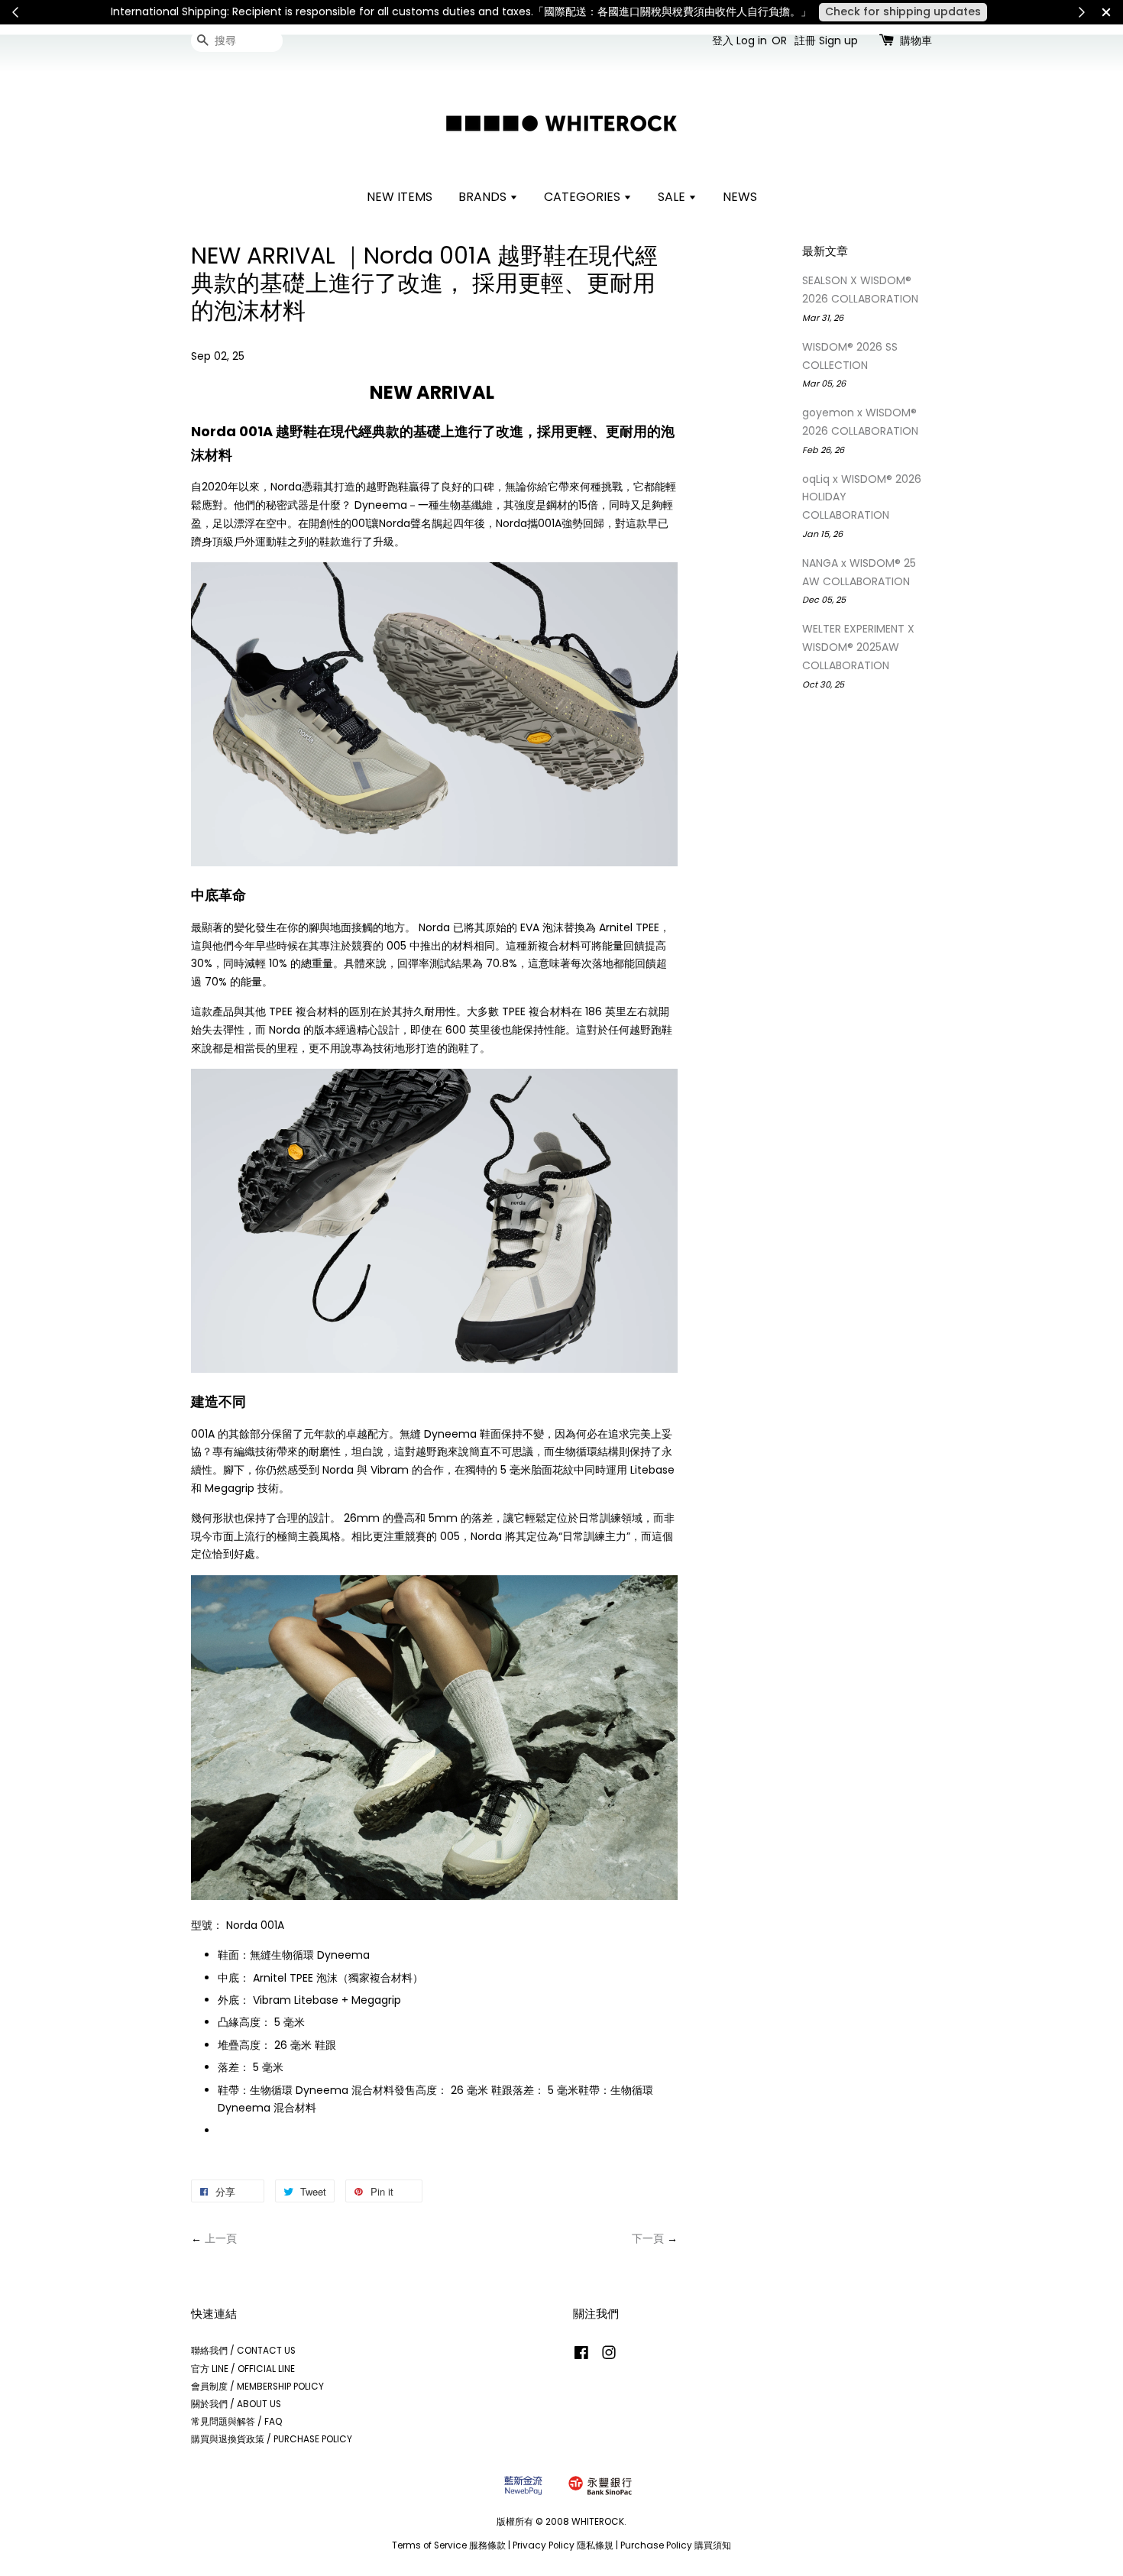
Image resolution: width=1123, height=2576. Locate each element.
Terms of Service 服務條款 (449, 2545)
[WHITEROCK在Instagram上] (609, 2356)
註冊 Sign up (826, 40)
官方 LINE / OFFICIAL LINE (243, 2369)
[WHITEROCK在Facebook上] (581, 2356)
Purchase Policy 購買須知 (676, 2545)
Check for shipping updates (903, 11)
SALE (673, 197)
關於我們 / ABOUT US (236, 2404)
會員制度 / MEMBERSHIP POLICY (257, 2387)
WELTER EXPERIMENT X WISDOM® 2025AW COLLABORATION (858, 647)
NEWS (740, 197)
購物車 (916, 40)
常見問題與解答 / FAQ (237, 2422)
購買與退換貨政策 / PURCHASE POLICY (272, 2439)
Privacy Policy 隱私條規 (563, 2545)
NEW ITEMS (400, 197)
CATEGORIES (584, 197)
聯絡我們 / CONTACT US (243, 2351)
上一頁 (221, 2238)
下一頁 (648, 2238)
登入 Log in (739, 40)
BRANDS (484, 197)
